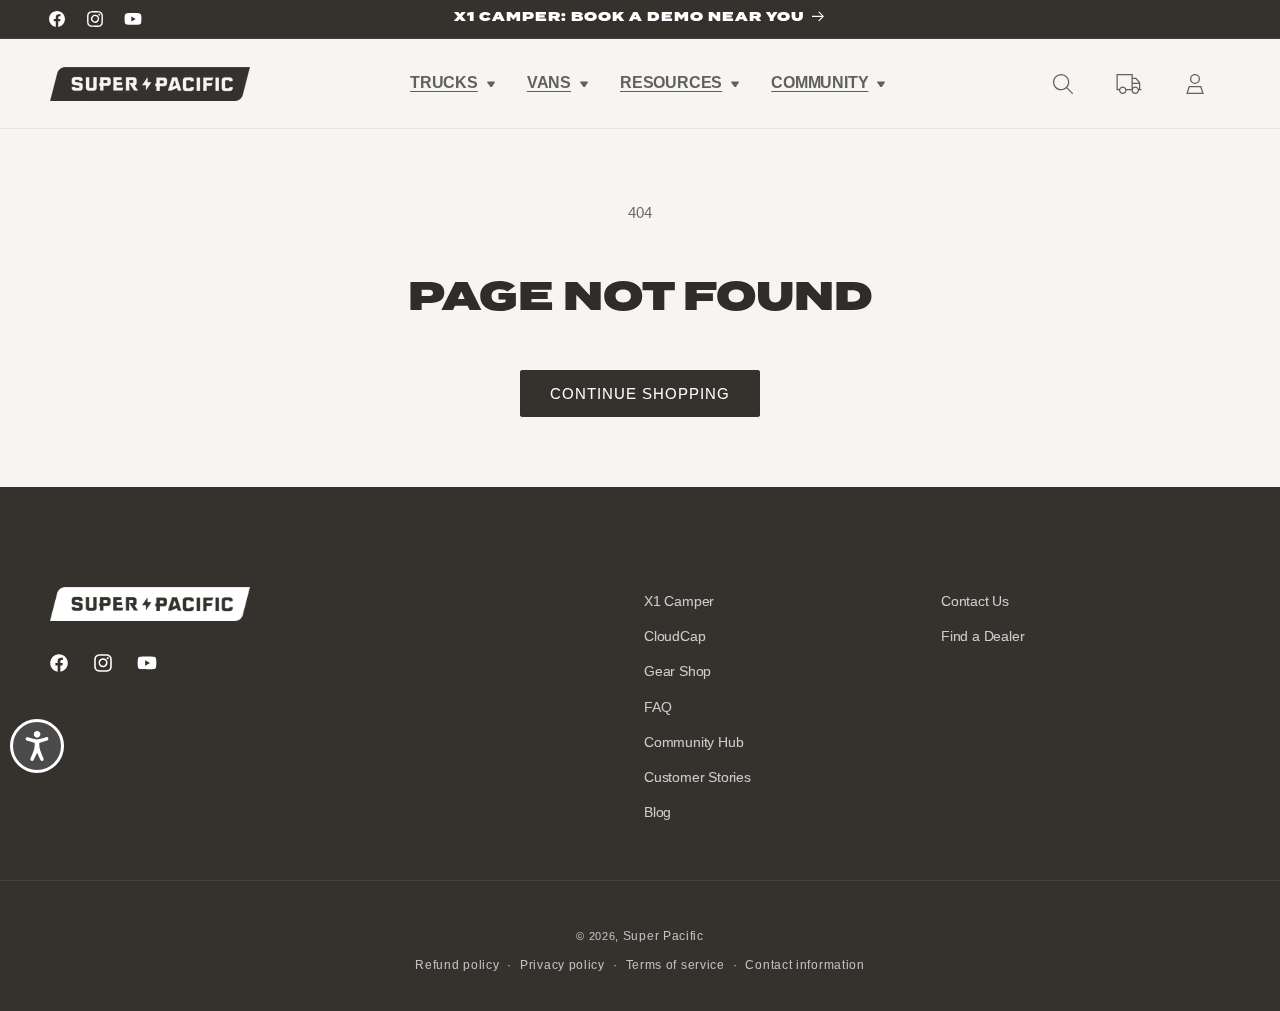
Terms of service (675, 965)
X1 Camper (679, 601)
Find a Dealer (982, 636)
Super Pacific (663, 936)
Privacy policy (562, 965)
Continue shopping (640, 393)
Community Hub (693, 742)
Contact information (804, 965)
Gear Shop (677, 671)
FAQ (657, 707)
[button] (451, 83)
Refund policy (457, 965)
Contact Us (975, 601)
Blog (657, 812)
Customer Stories (697, 777)
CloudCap (674, 636)
